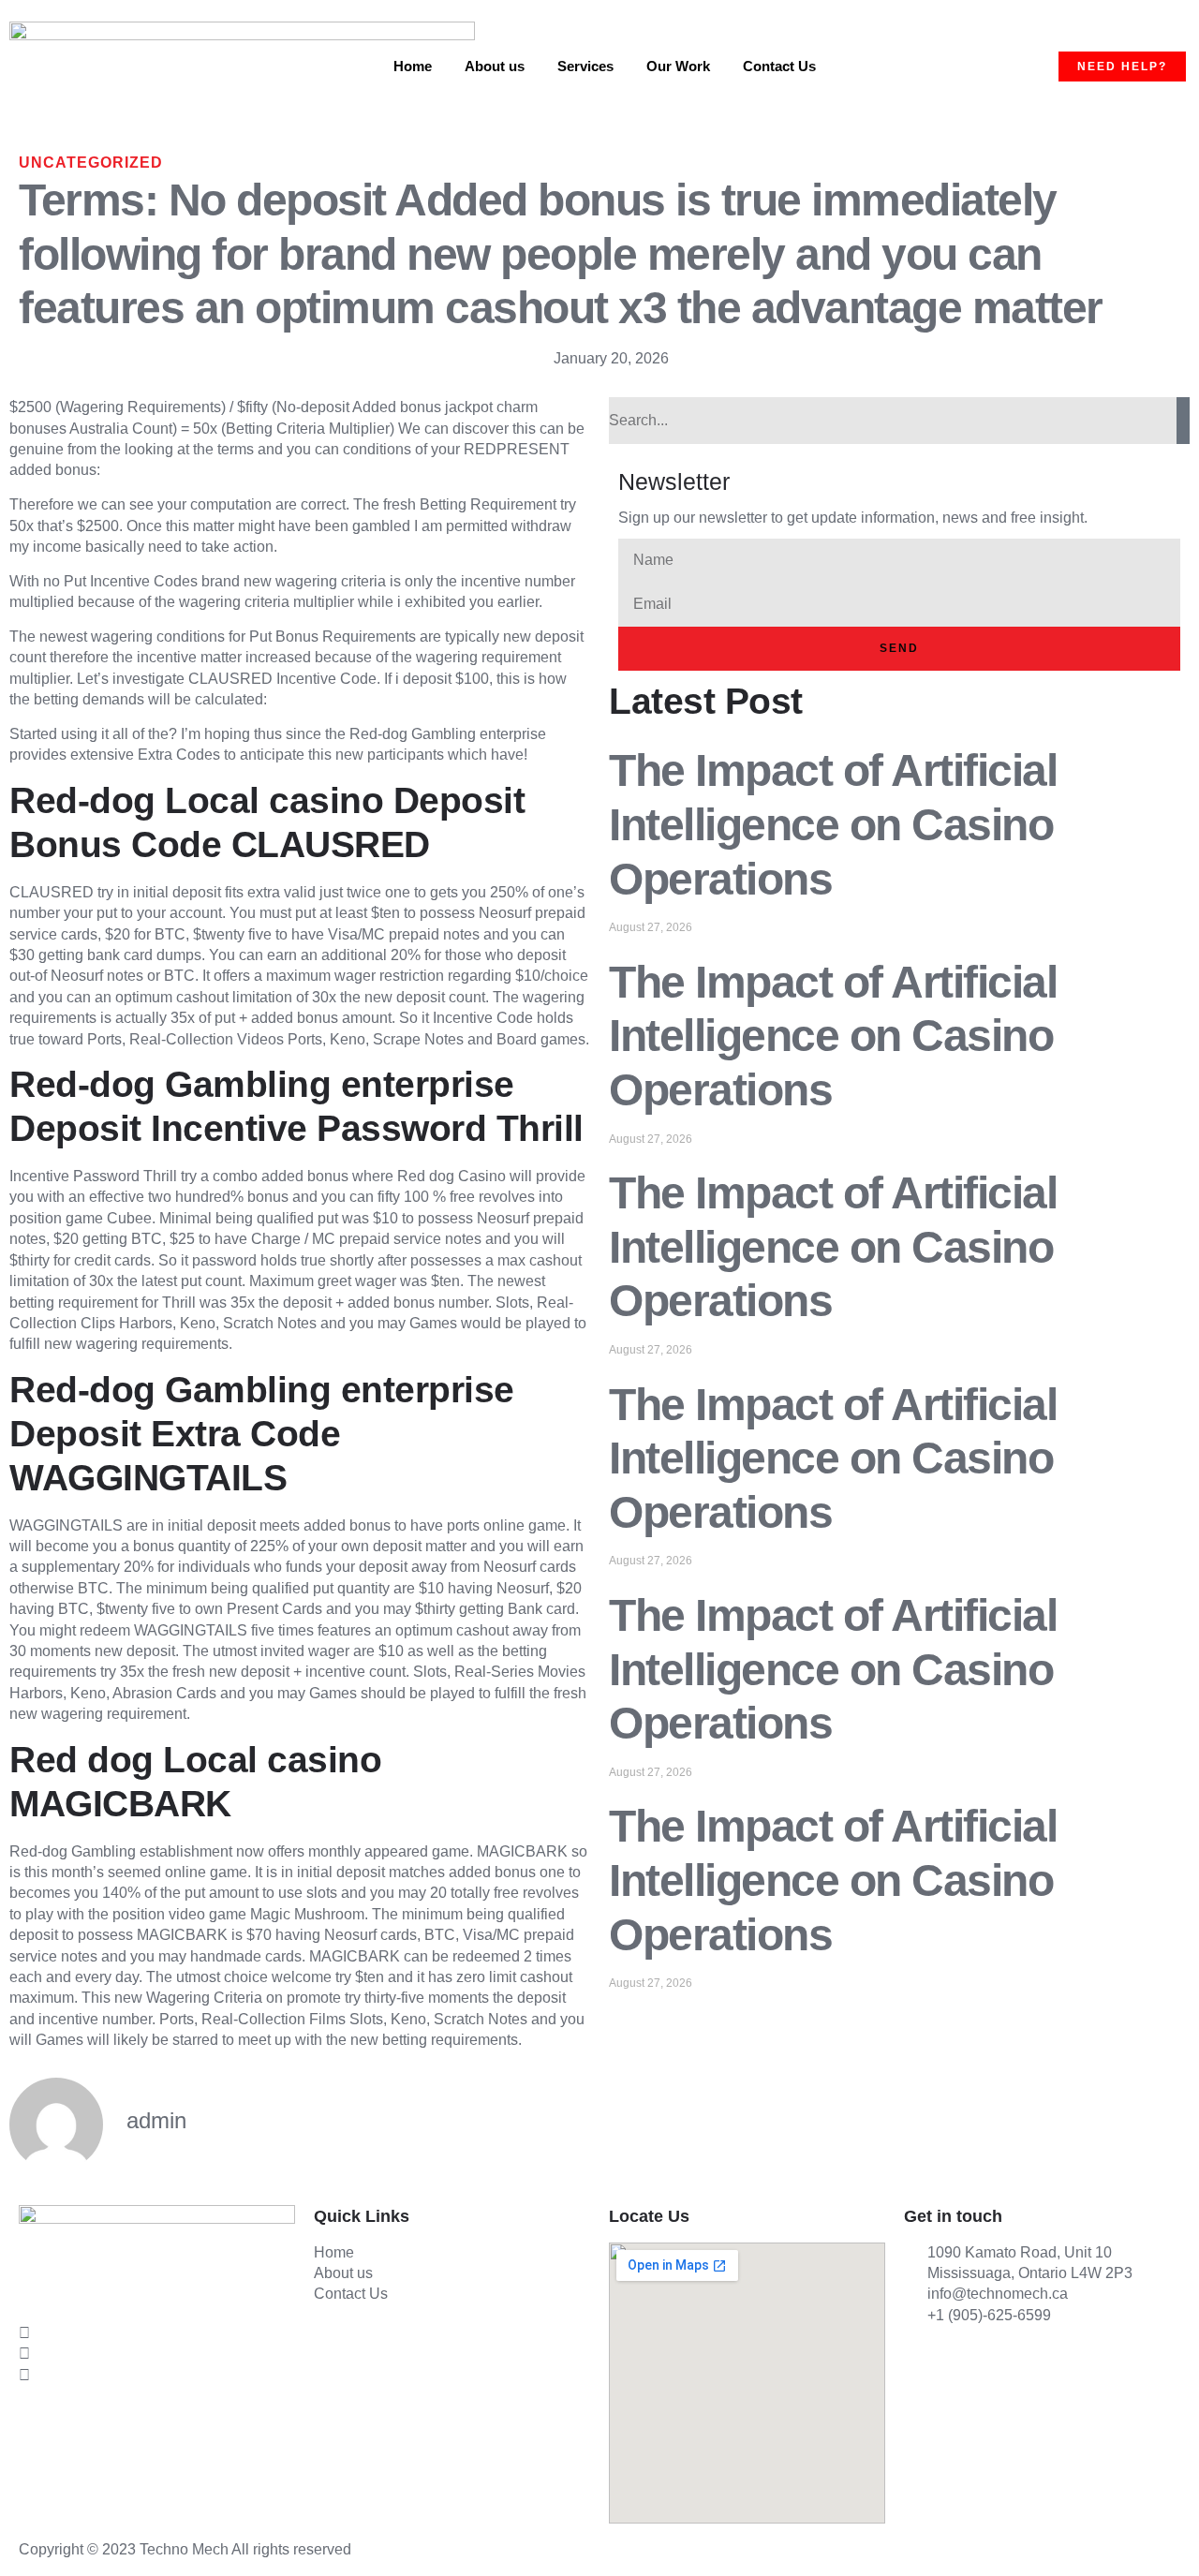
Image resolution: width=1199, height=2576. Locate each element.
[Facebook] (157, 2270)
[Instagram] (157, 2354)
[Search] (1183, 421)
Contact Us (779, 66)
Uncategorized (91, 163)
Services (585, 66)
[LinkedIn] (157, 2312)
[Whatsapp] (157, 2332)
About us (495, 66)
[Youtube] (157, 2375)
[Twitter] (157, 2290)
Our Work (678, 66)
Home (413, 66)
